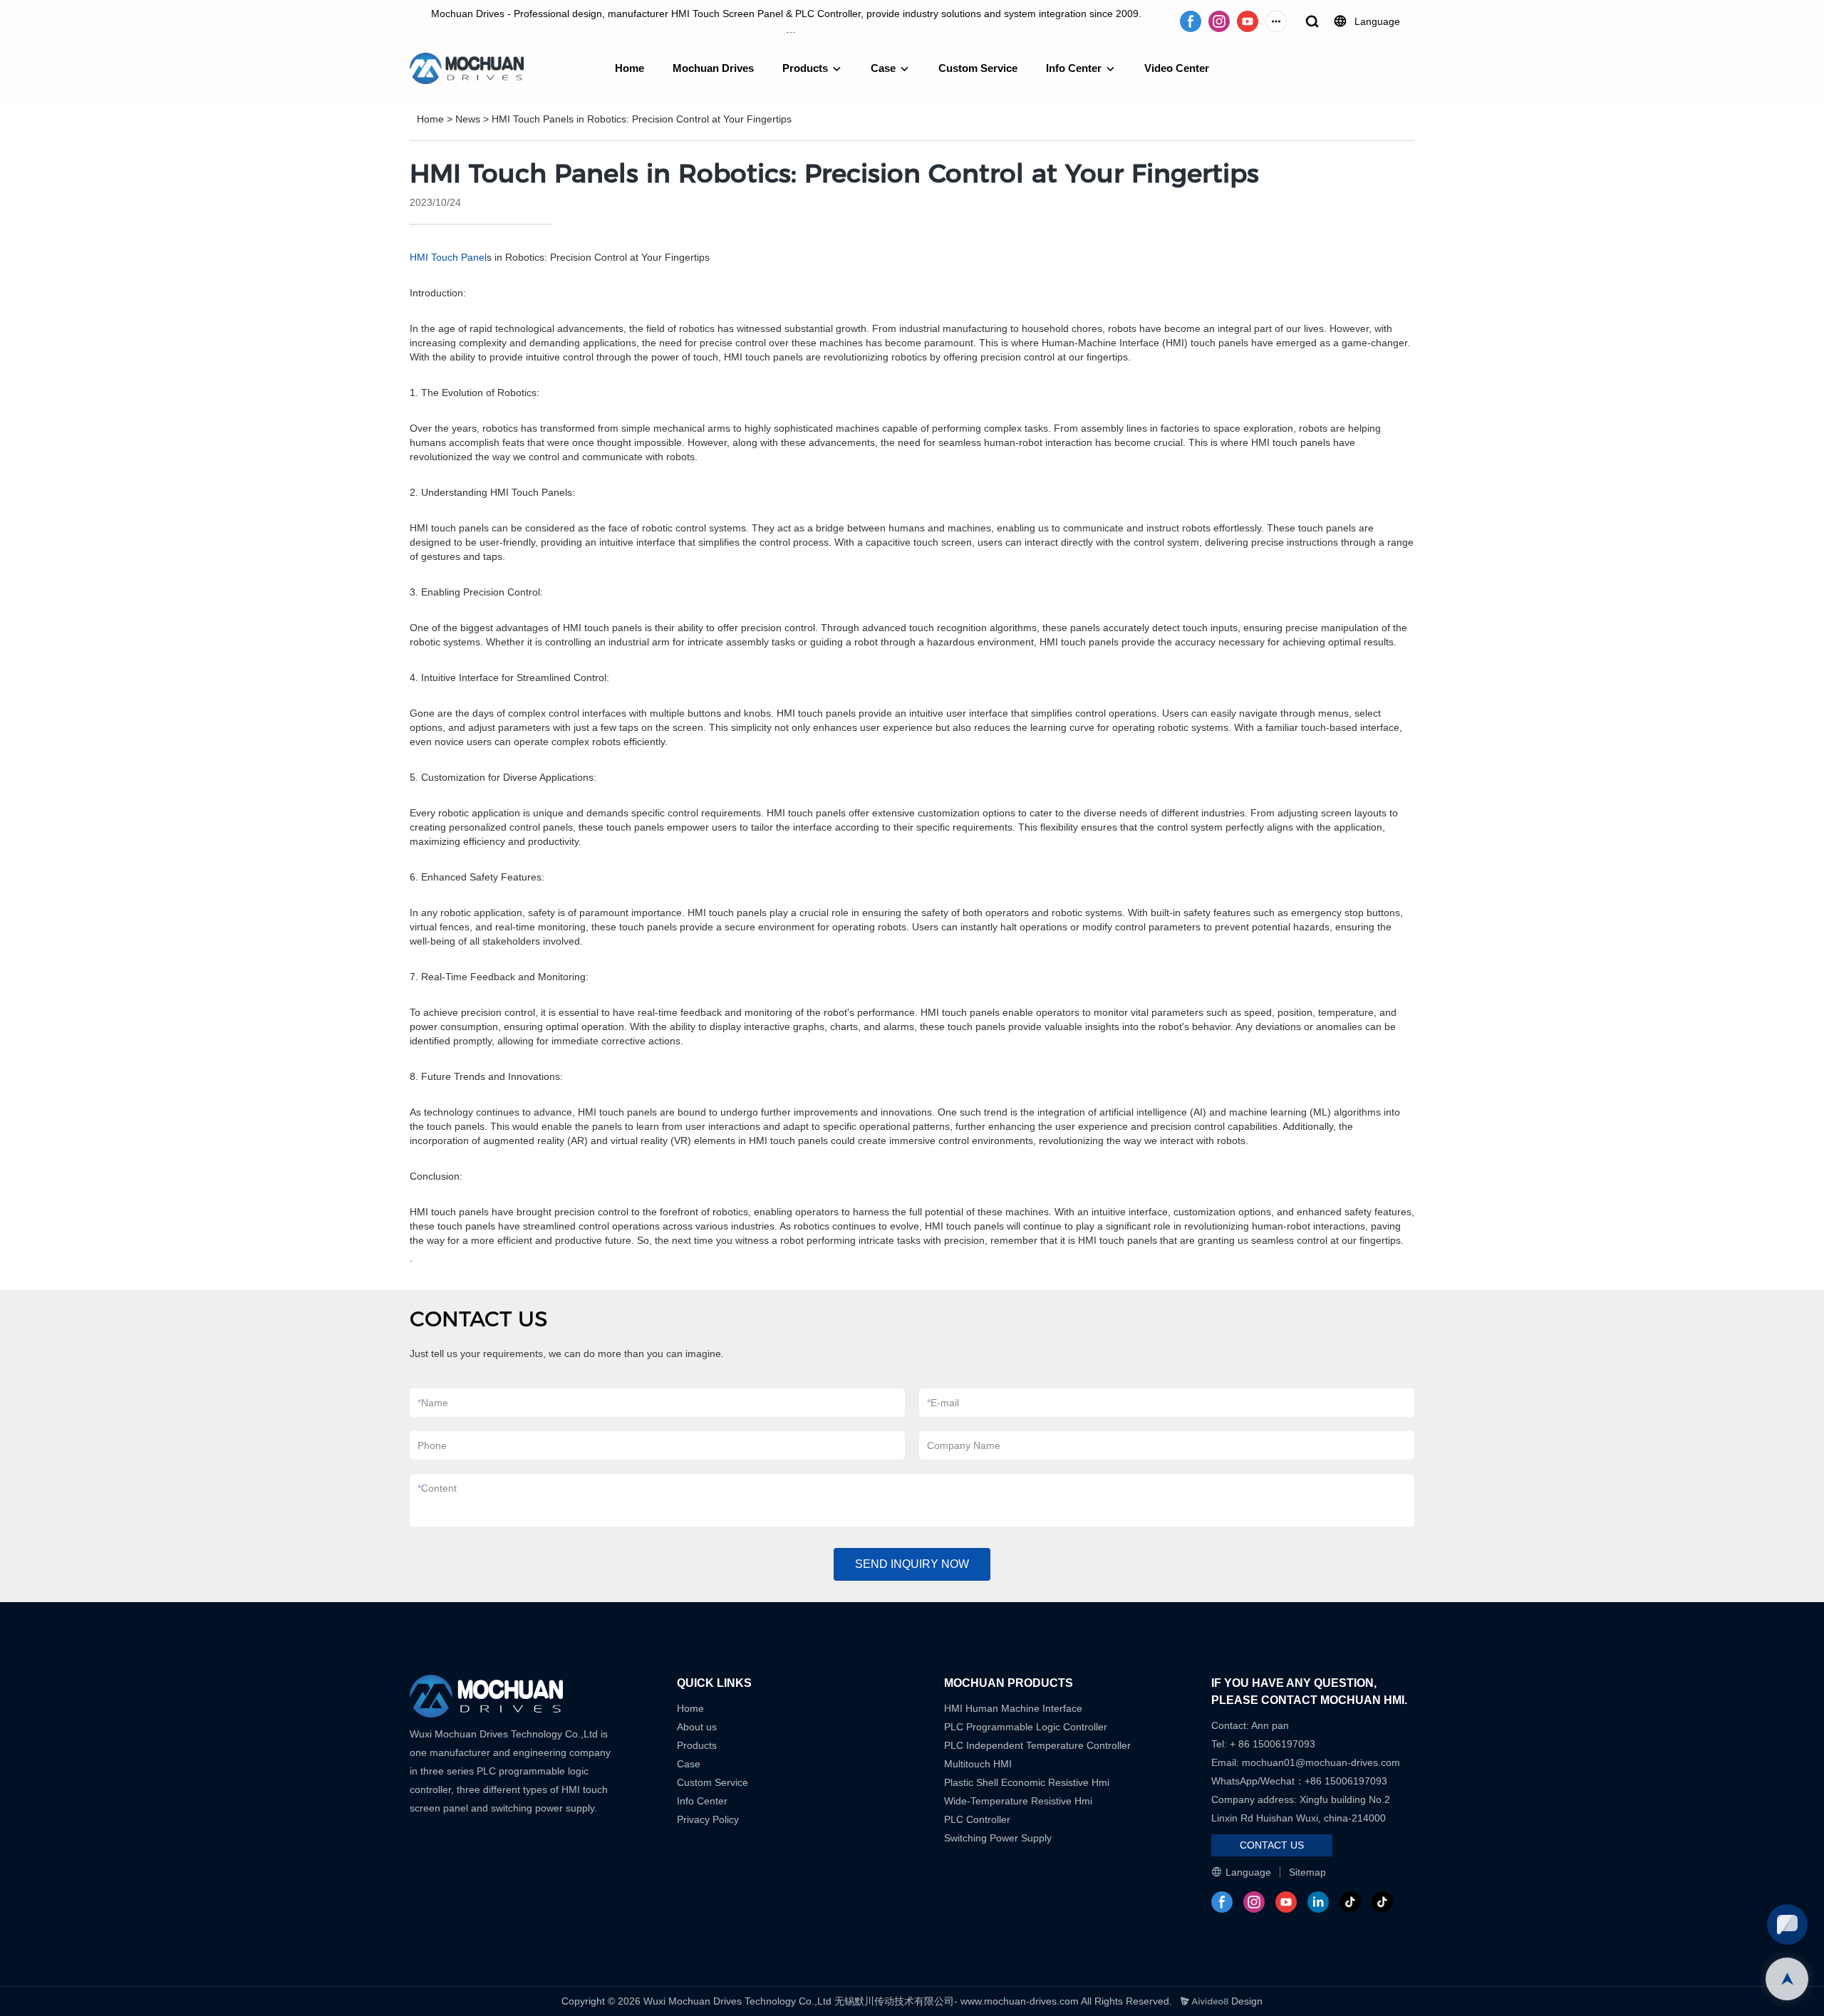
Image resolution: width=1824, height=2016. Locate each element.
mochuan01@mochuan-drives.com (1321, 1762)
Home (629, 68)
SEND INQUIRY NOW (912, 1564)
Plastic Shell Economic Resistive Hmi (1027, 1782)
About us (697, 1727)
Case (883, 68)
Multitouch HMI (978, 1764)
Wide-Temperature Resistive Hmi (1020, 1801)
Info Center (1074, 68)
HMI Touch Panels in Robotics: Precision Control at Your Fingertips (642, 119)
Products (805, 68)
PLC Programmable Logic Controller (1026, 1727)
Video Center (1177, 68)
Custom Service (978, 68)
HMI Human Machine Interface (1013, 1708)
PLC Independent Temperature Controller (1037, 1745)
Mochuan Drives (713, 68)
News (468, 119)
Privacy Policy (708, 1819)
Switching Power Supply (998, 1838)
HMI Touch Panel (448, 257)
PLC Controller (977, 1819)
